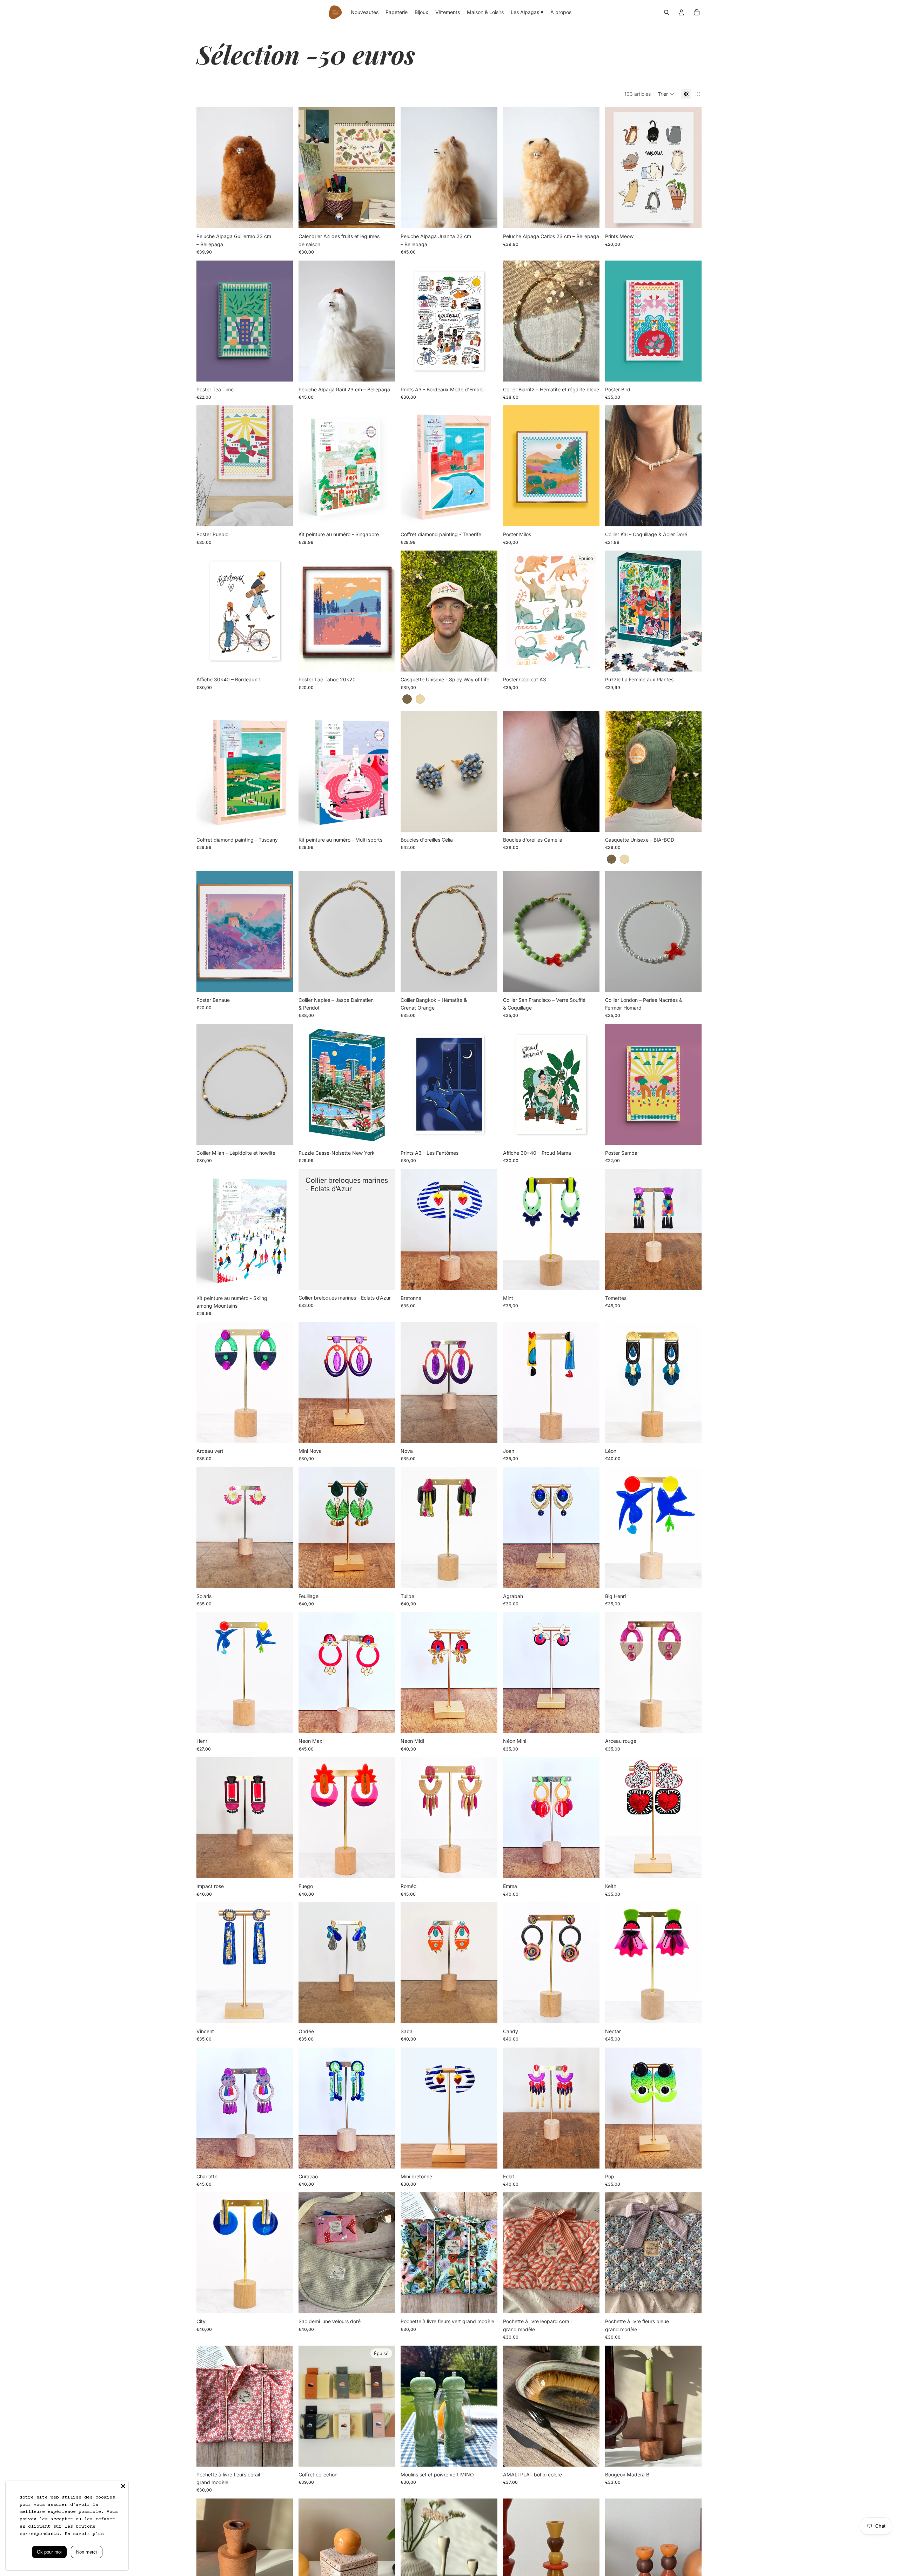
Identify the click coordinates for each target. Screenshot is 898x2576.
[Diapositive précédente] (207, 168)
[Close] (123, 2486)
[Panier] (697, 12)
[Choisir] (691, 218)
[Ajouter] (282, 218)
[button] (666, 94)
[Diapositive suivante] (282, 168)
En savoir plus (84, 2534)
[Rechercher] (666, 12)
